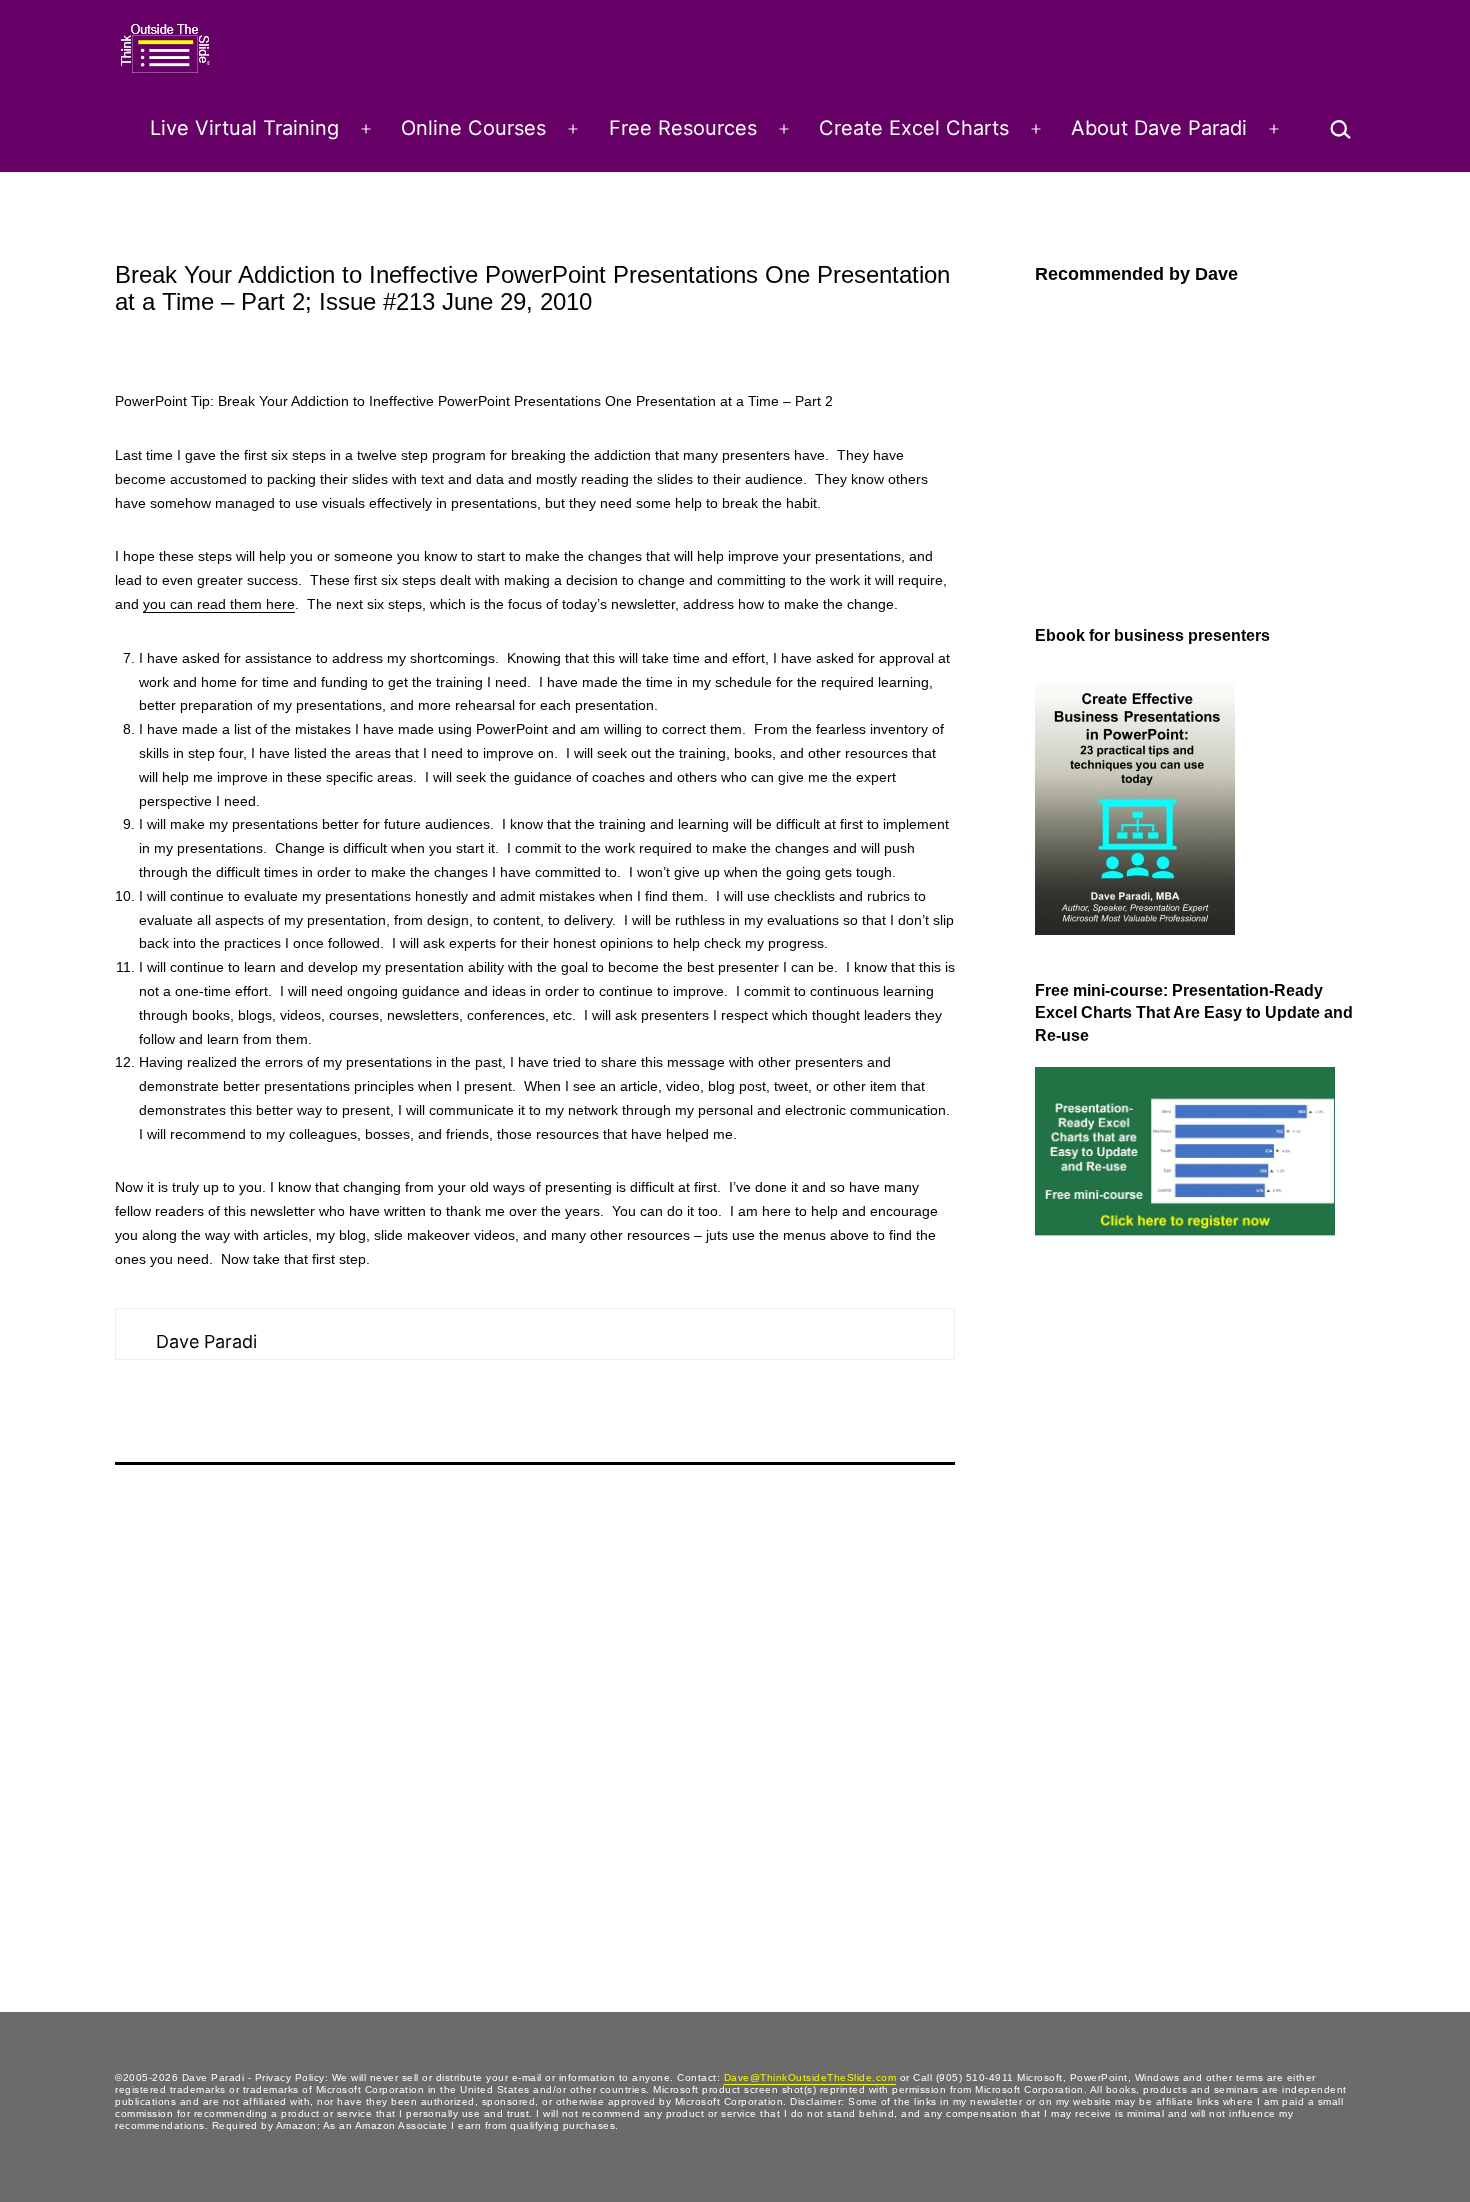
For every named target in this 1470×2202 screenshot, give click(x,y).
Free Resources (683, 128)
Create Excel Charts (914, 128)
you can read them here (219, 604)
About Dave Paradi (1159, 128)
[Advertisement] (1115, 1582)
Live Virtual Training (244, 128)
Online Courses (473, 128)
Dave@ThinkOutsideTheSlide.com (810, 2077)
